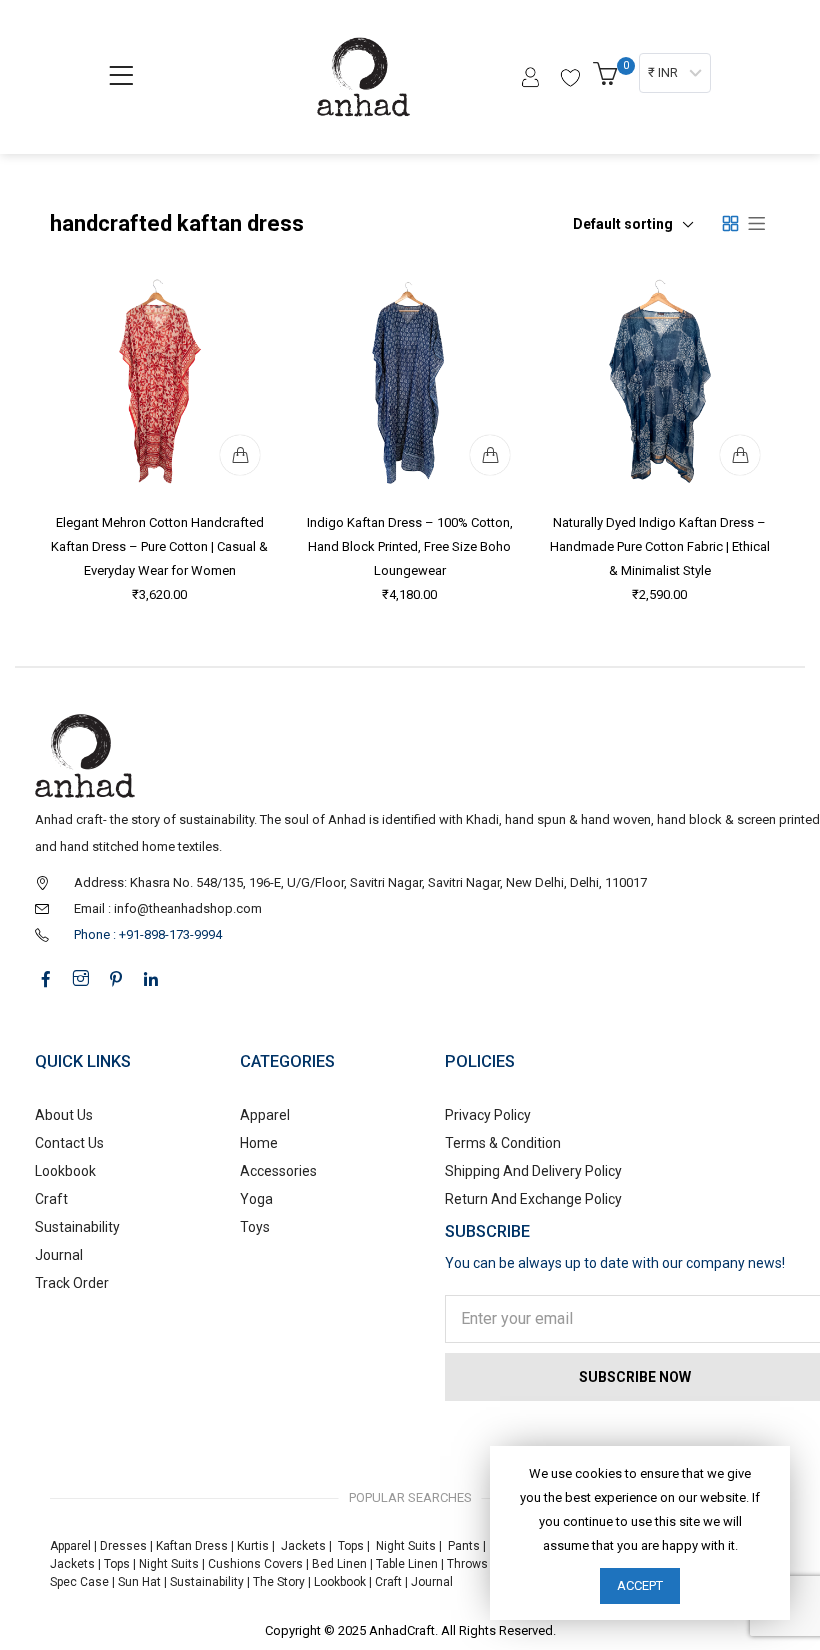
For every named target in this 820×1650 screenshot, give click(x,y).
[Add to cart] (240, 455)
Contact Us (69, 1143)
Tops (351, 1546)
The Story (277, 1582)
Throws (467, 1564)
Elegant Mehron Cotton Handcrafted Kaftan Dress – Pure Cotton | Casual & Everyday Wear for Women (160, 546)
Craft (51, 1199)
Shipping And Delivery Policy (533, 1171)
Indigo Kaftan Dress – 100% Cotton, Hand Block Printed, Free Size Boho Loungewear (410, 546)
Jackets (303, 1546)
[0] (608, 79)
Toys (255, 1227)
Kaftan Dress (192, 1546)
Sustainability (77, 1227)
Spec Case (79, 1582)
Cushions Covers (255, 1564)
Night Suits (406, 1546)
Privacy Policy (488, 1115)
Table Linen (407, 1564)
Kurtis (253, 1546)
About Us (64, 1115)
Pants (464, 1546)
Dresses (123, 1546)
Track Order (72, 1283)
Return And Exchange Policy (533, 1199)
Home (259, 1143)
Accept (640, 1585)
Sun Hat (139, 1582)
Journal (59, 1255)
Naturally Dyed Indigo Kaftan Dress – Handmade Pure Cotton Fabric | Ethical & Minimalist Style (660, 546)
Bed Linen (339, 1564)
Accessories (278, 1171)
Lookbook (65, 1171)
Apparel (265, 1115)
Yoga (256, 1199)
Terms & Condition (503, 1143)
